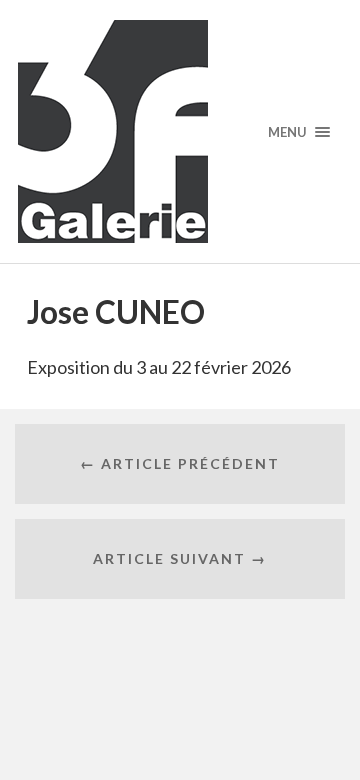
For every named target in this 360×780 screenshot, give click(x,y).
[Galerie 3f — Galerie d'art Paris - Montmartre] (180, 131)
